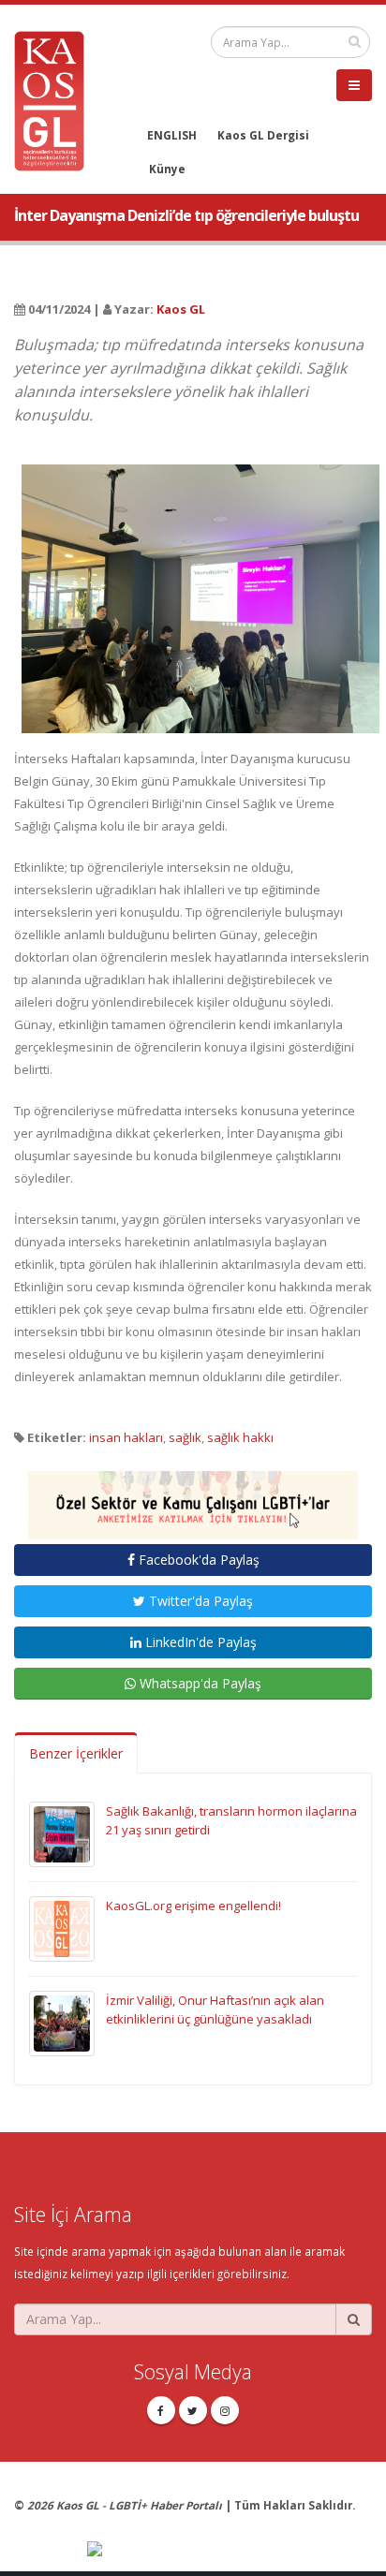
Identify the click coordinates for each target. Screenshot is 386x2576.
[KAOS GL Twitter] (193, 2410)
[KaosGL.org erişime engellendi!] (62, 1927)
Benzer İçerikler (76, 1753)
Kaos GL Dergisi (263, 135)
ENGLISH (172, 135)
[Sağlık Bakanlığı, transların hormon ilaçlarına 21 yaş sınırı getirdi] (62, 1833)
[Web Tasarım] (230, 2550)
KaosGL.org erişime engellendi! (193, 1906)
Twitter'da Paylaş (199, 1601)
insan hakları (126, 1437)
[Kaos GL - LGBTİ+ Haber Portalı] (56, 99)
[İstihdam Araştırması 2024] (193, 1496)
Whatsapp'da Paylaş (199, 1683)
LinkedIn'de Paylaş (199, 1642)
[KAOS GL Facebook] (161, 2410)
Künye (167, 169)
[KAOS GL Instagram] (225, 2410)
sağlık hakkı (240, 1437)
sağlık (185, 1437)
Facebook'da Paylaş (197, 1560)
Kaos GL (181, 309)
